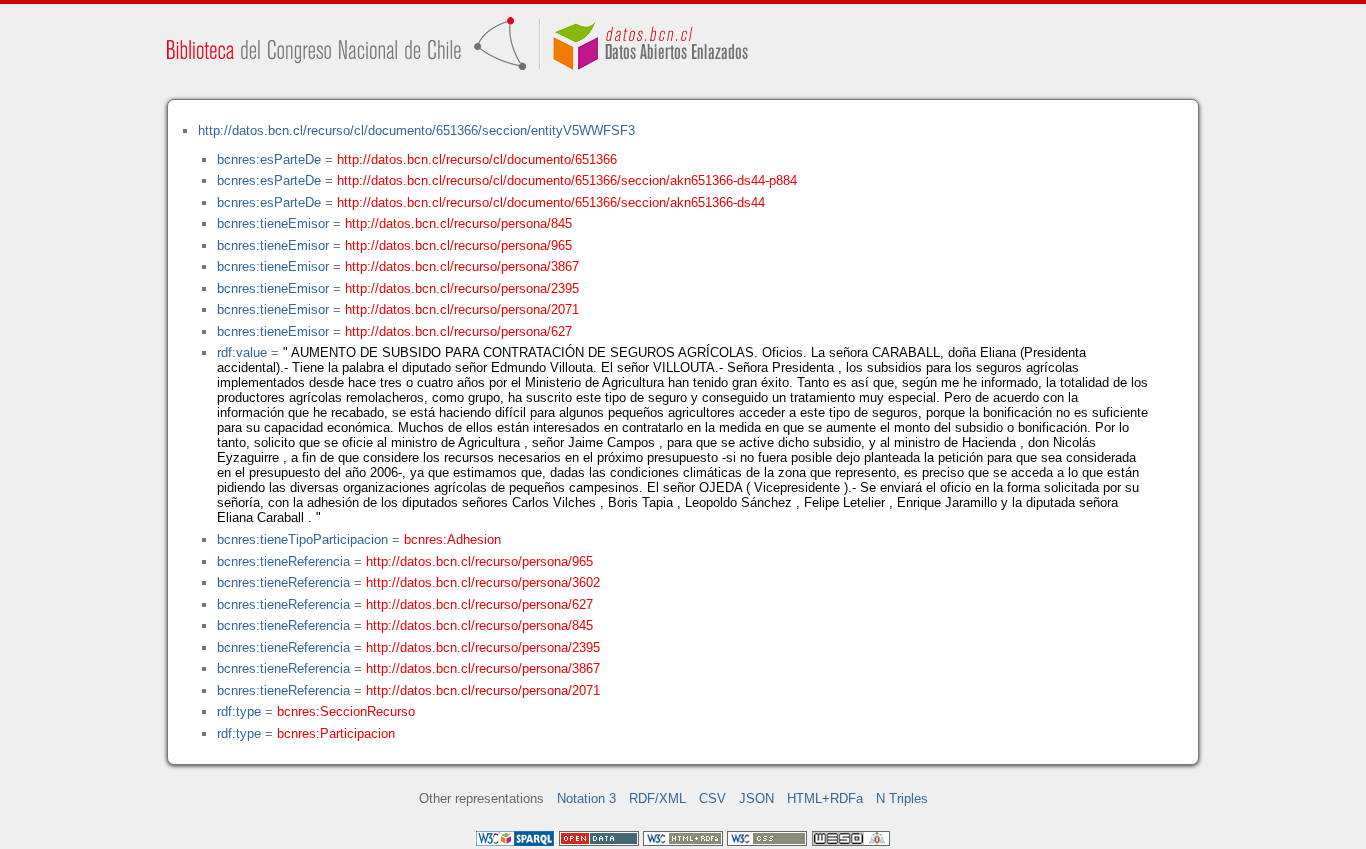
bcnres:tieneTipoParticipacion (302, 539)
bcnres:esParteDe (269, 159)
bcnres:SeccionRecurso (346, 711)
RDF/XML (657, 798)
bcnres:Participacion (336, 733)
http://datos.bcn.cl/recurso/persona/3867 (462, 266)
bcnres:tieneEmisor (273, 223)
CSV (712, 798)
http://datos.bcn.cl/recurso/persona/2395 (462, 288)
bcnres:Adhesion (452, 539)
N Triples (902, 798)
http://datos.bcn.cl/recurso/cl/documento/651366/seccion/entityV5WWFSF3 (416, 130)
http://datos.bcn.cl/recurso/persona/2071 (462, 309)
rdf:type (239, 711)
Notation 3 (586, 798)
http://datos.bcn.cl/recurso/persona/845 (458, 223)
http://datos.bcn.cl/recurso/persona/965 (458, 245)
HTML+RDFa (825, 798)
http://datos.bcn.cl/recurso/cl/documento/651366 (477, 159)
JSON (756, 798)
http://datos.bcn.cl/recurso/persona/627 (458, 331)
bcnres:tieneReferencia (283, 561)
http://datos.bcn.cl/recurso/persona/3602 (483, 582)
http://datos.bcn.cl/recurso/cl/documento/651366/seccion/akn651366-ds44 (551, 202)
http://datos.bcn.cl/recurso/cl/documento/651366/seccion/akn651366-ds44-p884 (567, 180)
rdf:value (242, 352)
